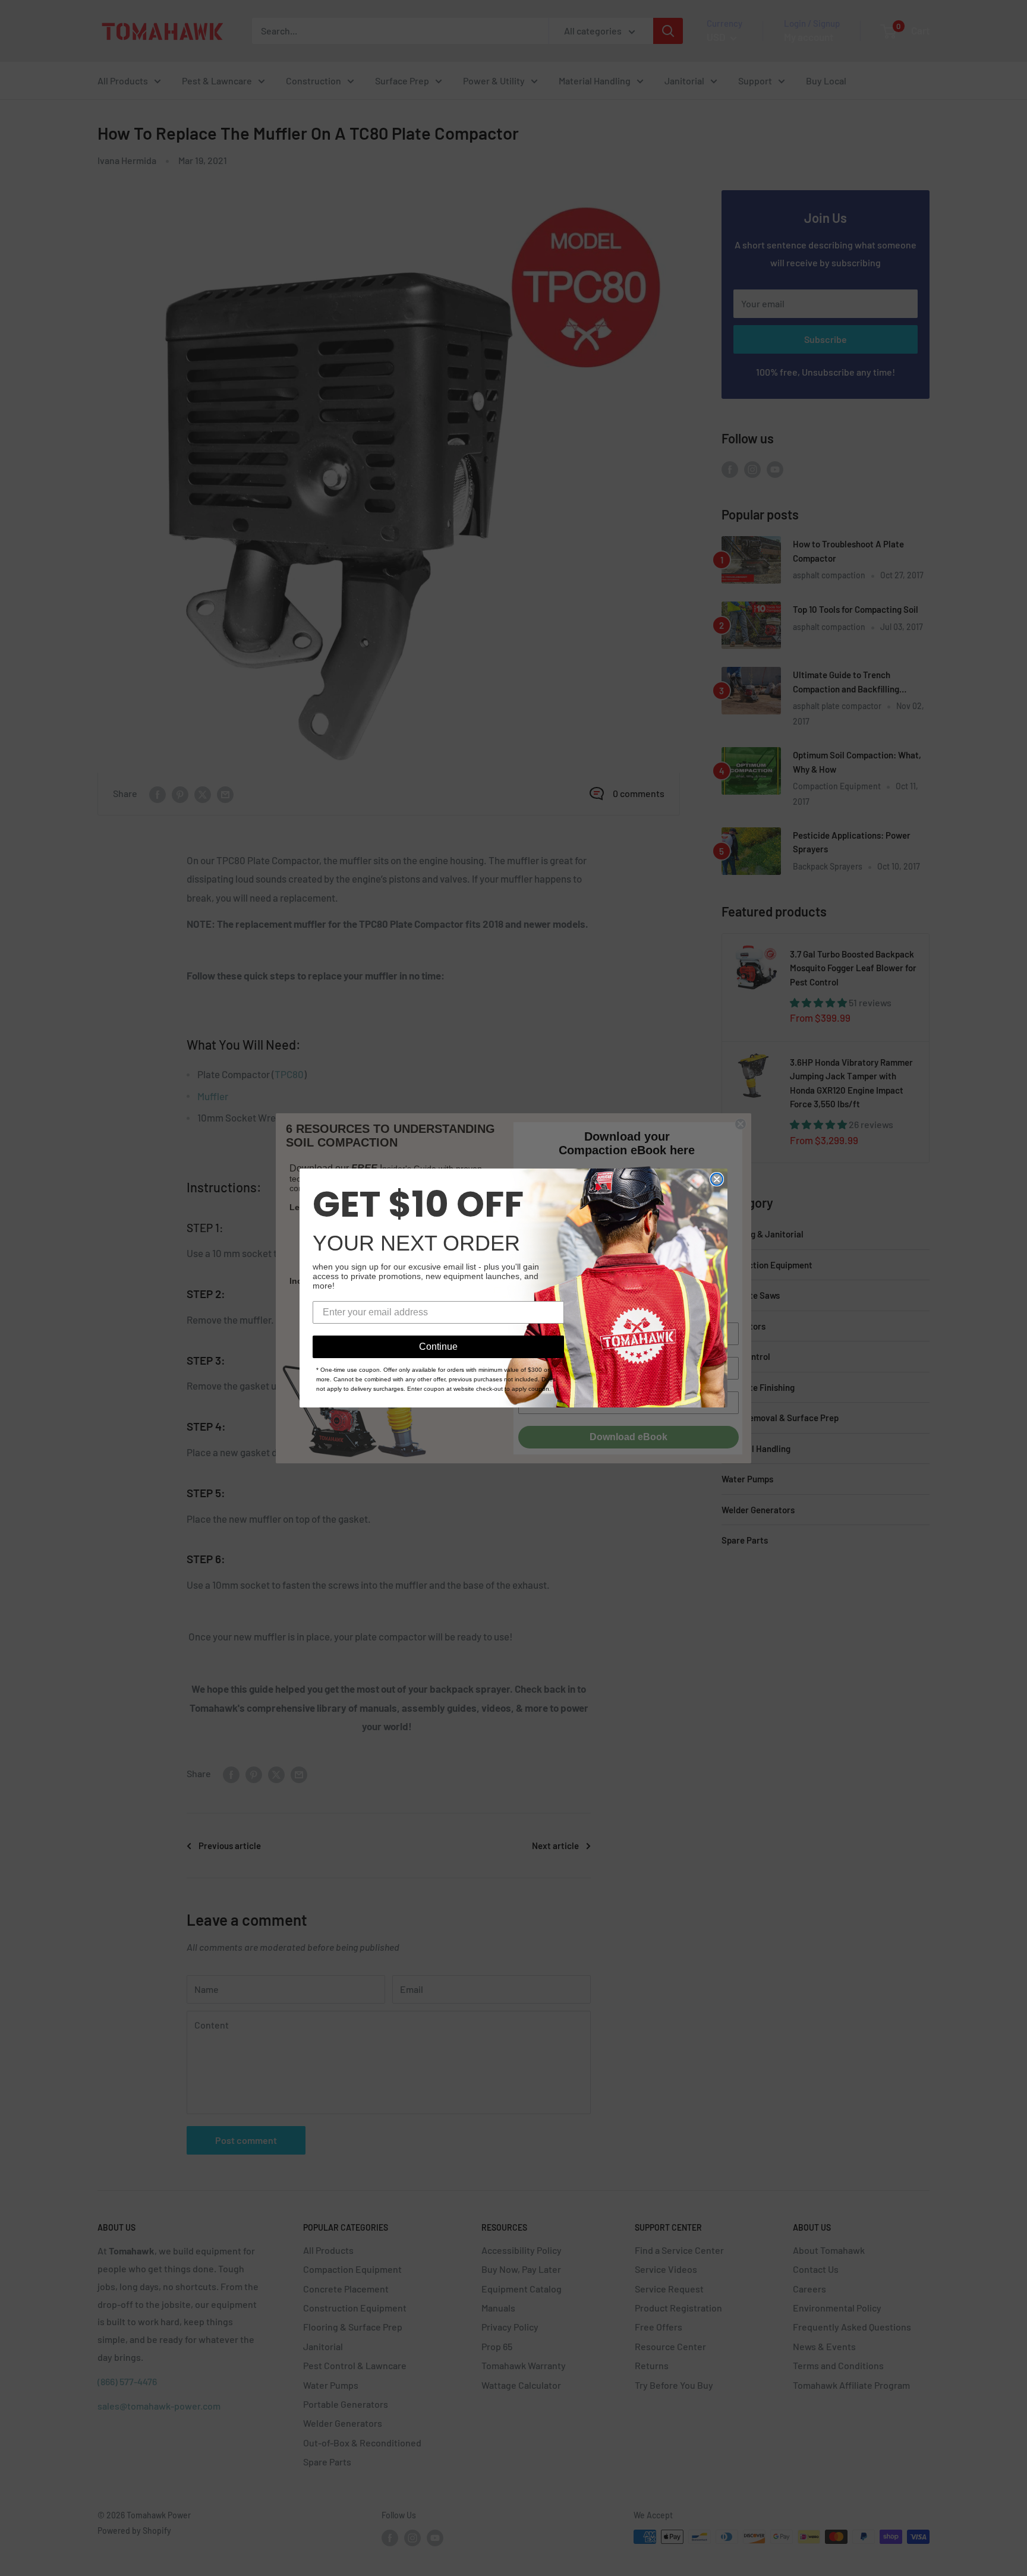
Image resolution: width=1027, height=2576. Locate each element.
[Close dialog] (717, 1179)
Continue (438, 1347)
